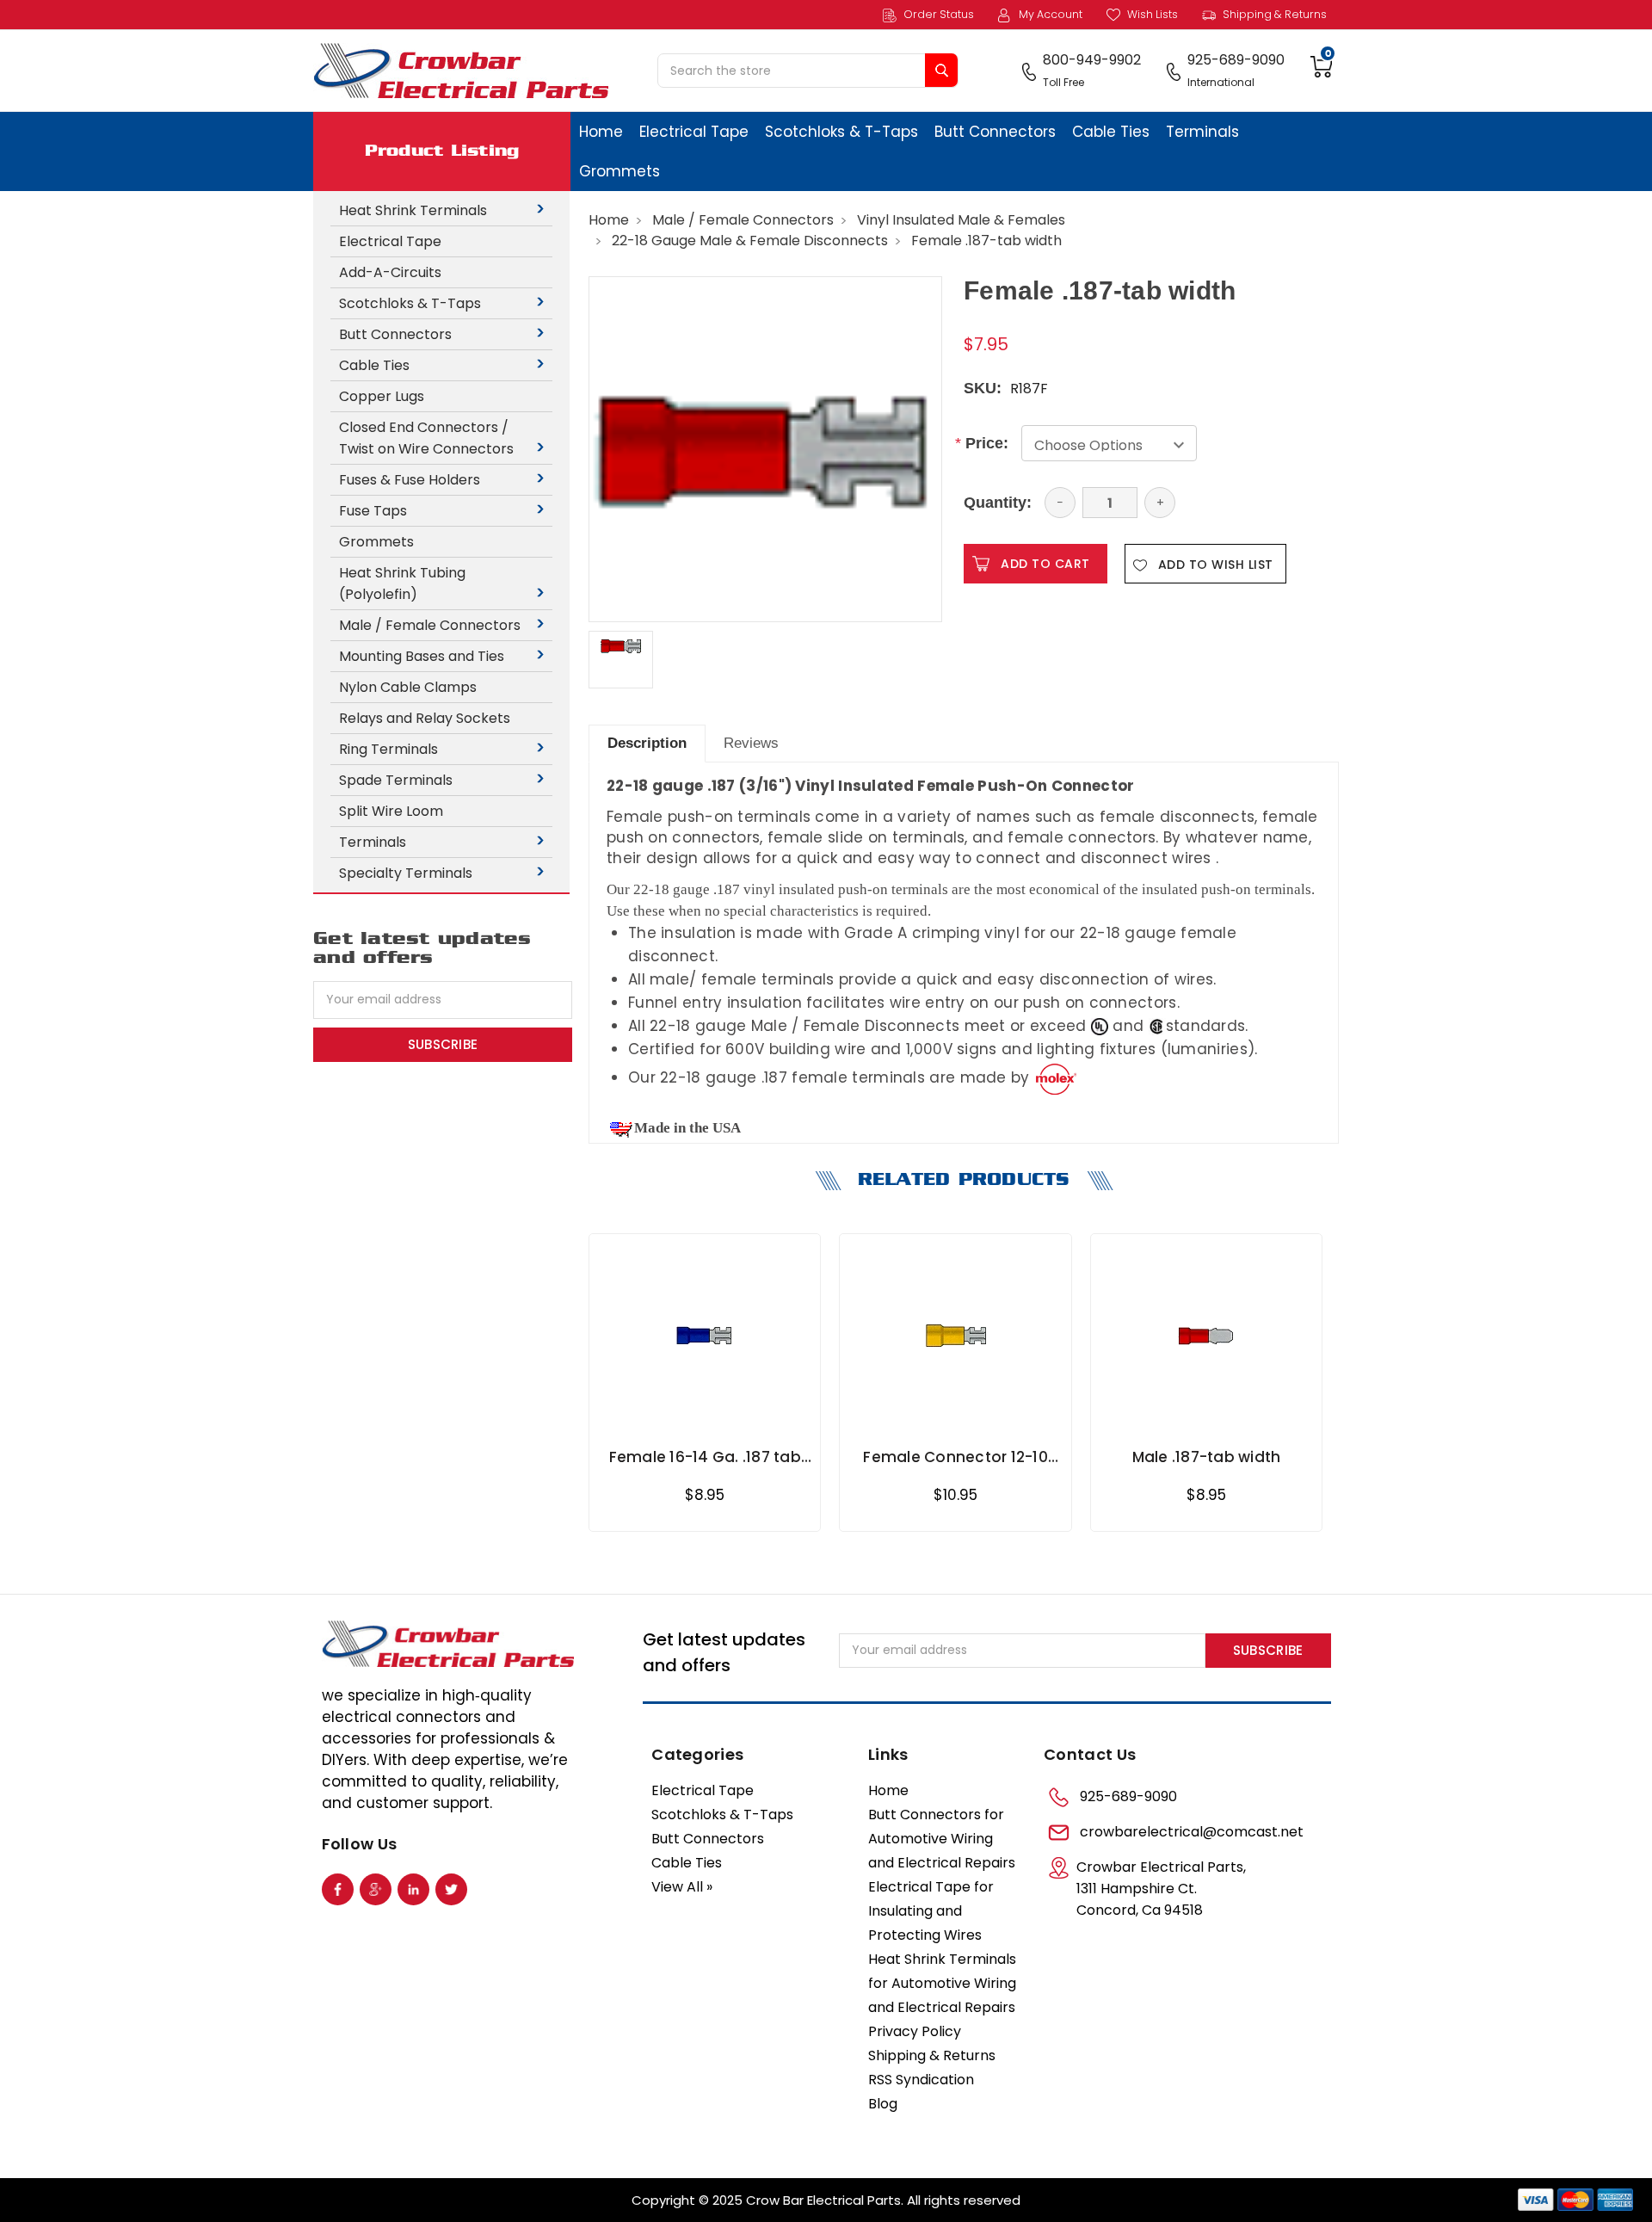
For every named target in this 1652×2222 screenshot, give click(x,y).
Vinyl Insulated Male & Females (961, 220)
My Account (1049, 14)
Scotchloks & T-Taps (841, 132)
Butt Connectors (995, 132)
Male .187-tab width (1207, 1457)
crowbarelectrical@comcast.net (1192, 1832)
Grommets (619, 171)
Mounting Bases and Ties (422, 656)
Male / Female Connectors (430, 625)
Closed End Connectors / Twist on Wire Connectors (426, 438)
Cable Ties (1111, 132)
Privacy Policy (915, 2031)
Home (601, 132)
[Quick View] (807, 1268)
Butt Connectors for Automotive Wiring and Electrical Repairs (942, 1839)
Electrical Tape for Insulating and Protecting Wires (931, 1911)
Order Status (937, 14)
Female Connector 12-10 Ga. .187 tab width (955, 1457)
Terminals (1202, 132)
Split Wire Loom (391, 811)
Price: (986, 443)
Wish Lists (1151, 14)
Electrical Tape (694, 132)
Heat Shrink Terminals (413, 210)
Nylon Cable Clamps (408, 687)
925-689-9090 (1128, 1796)
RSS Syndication (921, 2080)
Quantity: (998, 503)
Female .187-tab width (986, 241)
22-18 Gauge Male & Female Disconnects (750, 241)
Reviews (751, 743)
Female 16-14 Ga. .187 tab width (705, 1457)
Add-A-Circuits (390, 272)
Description (647, 743)
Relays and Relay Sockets (425, 718)
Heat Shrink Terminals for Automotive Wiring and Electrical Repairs (942, 1983)
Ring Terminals (388, 749)
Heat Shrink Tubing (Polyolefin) (402, 583)
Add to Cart (705, 1413)
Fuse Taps (373, 511)
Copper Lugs (382, 396)
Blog (883, 2104)
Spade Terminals (396, 780)
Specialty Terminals (406, 873)
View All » (682, 1887)
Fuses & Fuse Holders (410, 480)
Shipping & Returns (1273, 14)
